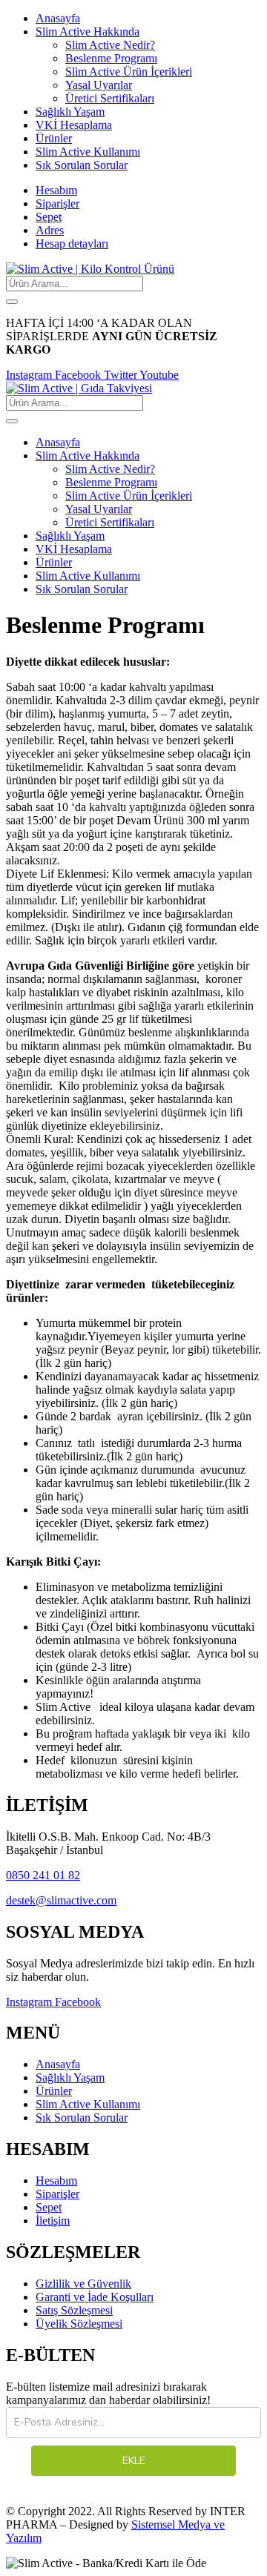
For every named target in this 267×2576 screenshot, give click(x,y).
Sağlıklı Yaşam (70, 112)
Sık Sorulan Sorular (82, 165)
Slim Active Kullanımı (88, 152)
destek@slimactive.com (61, 1900)
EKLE (134, 2461)
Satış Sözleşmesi (74, 2310)
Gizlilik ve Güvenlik (83, 2284)
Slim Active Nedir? (110, 45)
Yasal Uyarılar (99, 85)
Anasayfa (58, 18)
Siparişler (57, 203)
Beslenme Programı (111, 58)
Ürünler (54, 138)
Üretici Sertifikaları (110, 98)
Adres (50, 230)
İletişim (53, 2221)
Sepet (49, 217)
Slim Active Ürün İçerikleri (129, 72)
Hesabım (56, 190)
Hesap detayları (72, 244)
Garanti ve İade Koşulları (95, 2297)
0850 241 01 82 (43, 1875)
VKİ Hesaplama (74, 125)
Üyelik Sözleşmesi (79, 2324)
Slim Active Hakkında (88, 32)
